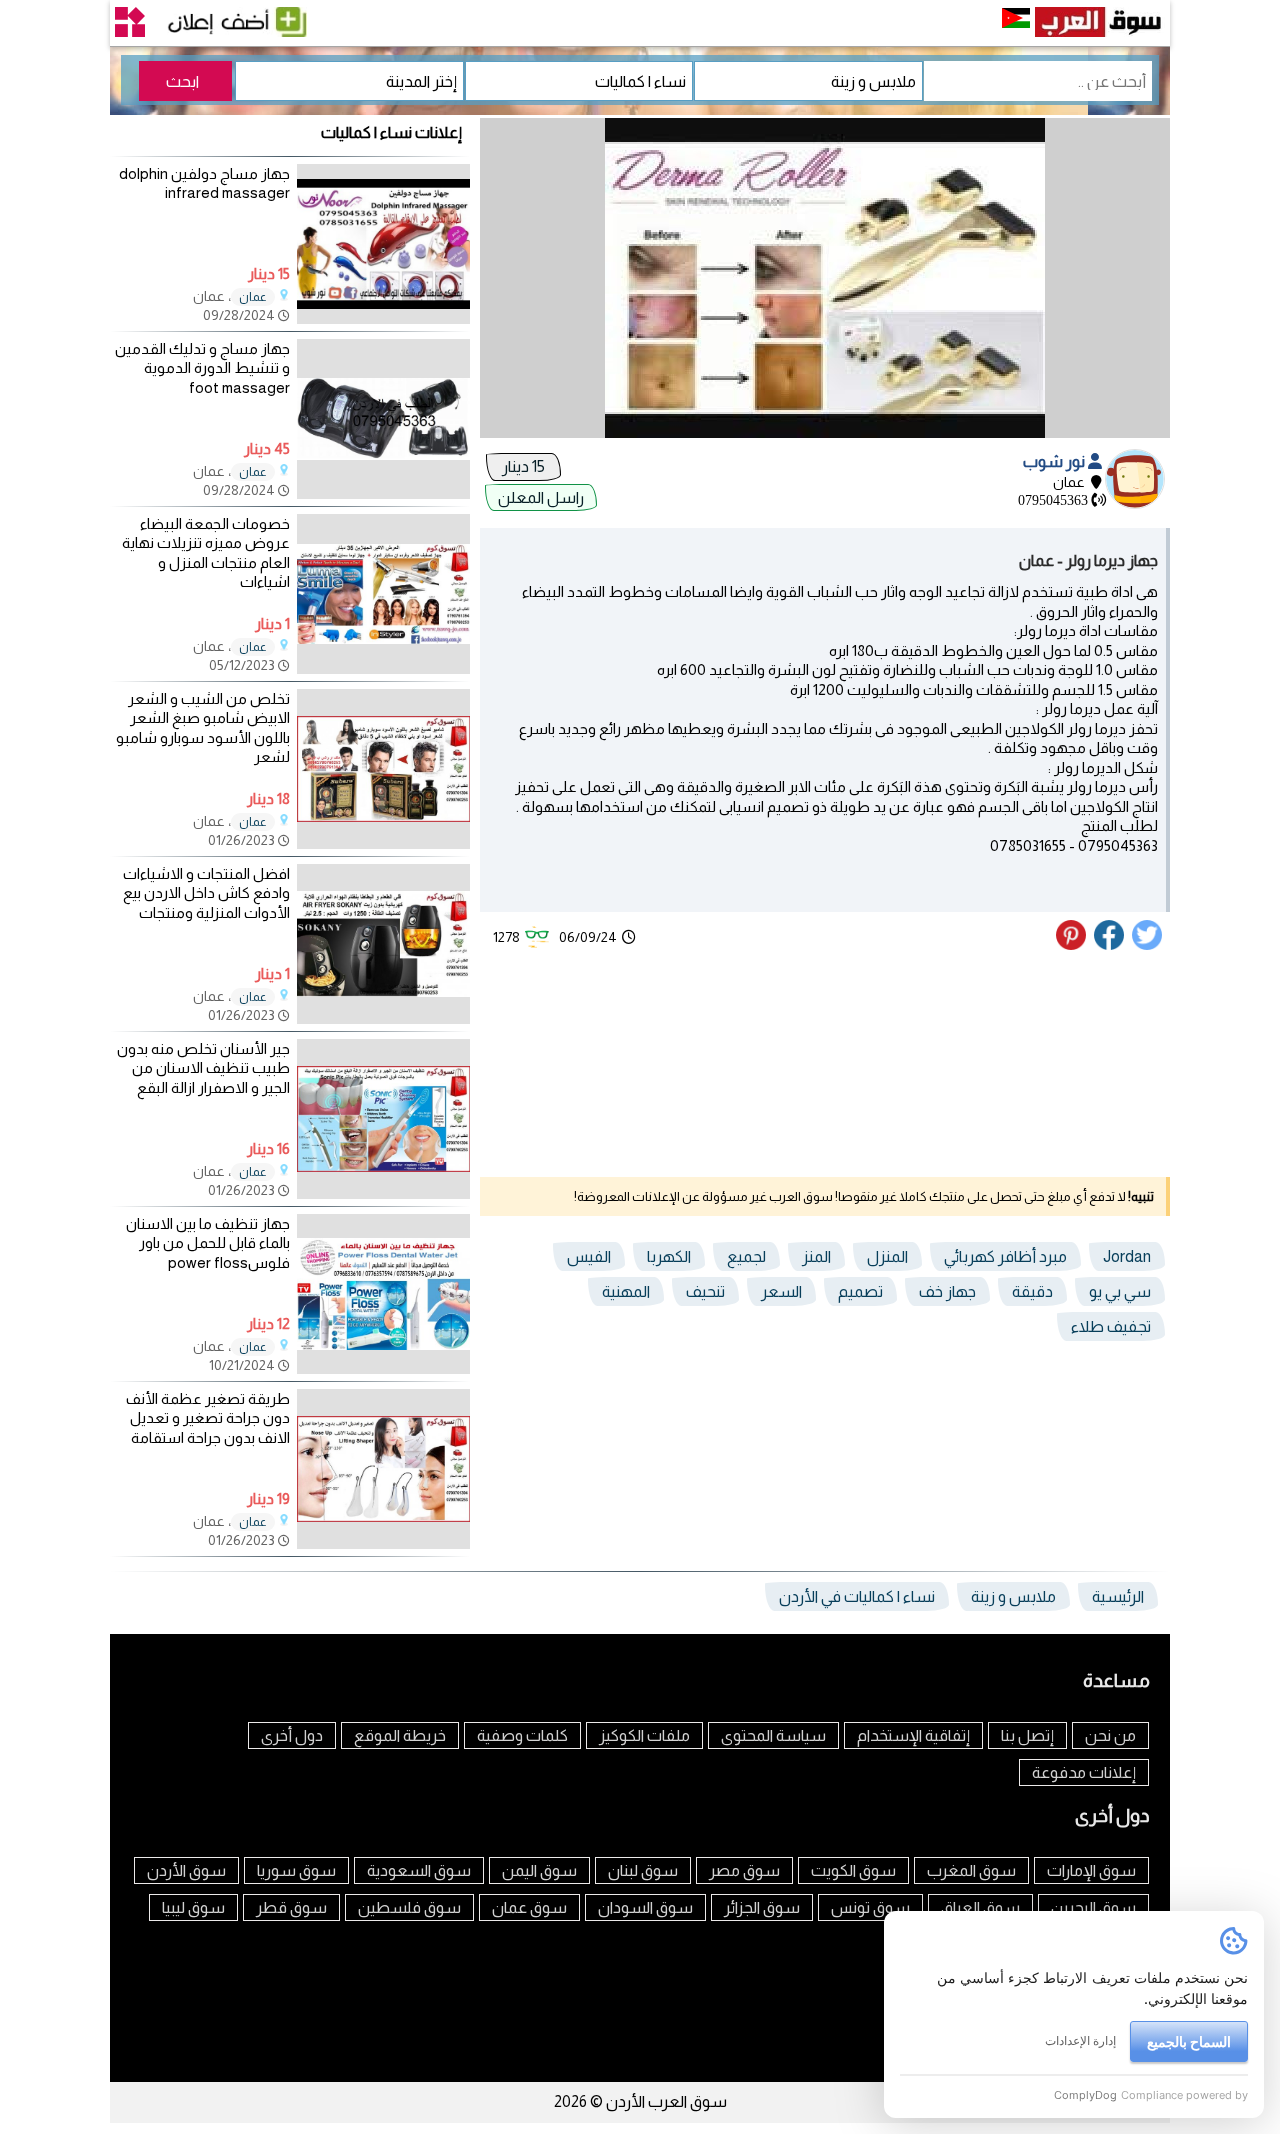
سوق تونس (870, 1907)
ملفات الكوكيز (644, 1735)
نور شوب (1055, 461)
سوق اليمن (539, 1870)
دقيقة (1032, 1291)
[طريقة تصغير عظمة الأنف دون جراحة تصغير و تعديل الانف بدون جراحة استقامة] (383, 1543)
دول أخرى (292, 1735)
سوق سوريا (296, 1870)
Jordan (1127, 1256)
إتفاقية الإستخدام (913, 1735)
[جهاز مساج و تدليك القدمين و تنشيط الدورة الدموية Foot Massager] (383, 493)
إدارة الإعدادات (1080, 2040)
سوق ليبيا (193, 1907)
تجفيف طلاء (1111, 1326)
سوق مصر (744, 1870)
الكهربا (669, 1256)
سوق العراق (980, 1907)
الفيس (589, 1256)
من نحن (1110, 1735)
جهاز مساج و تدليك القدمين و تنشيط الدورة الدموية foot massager (202, 368)
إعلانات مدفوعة (1084, 1772)
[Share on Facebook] (1110, 945)
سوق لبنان (643, 1870)
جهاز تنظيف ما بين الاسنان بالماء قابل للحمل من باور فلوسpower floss (208, 1243)
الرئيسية (1118, 1596)
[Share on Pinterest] (1073, 945)
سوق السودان (645, 1907)
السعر (781, 1291)
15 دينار (523, 466)
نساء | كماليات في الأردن (857, 1596)
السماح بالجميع (1189, 2041)
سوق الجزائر (762, 1907)
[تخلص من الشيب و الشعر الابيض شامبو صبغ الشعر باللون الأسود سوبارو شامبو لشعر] (383, 843)
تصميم (860, 1291)
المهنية (626, 1291)
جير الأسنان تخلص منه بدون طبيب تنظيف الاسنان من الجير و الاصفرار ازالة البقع (203, 1068)
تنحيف (705, 1291)
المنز (816, 1256)
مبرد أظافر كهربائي (1005, 1256)
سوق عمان (529, 1907)
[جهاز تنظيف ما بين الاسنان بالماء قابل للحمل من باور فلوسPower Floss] (383, 1368)
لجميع (746, 1256)
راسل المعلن (541, 497)
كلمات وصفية (522, 1735)
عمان (253, 297)
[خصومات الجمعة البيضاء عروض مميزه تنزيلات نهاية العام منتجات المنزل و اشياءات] (383, 668)
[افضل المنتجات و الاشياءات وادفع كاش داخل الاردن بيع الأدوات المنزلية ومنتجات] (383, 1018)
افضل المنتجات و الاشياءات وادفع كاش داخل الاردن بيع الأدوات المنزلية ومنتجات (206, 893)
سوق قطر (291, 1907)
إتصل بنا (1027, 1735)
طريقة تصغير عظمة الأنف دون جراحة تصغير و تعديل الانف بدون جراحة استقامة (208, 1418)
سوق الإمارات (1091, 1870)
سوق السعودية (419, 1870)
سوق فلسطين (409, 1907)
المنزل (887, 1256)
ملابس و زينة (1013, 1596)
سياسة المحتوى (773, 1735)
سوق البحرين (1093, 1907)
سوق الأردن (186, 1870)
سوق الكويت (853, 1870)
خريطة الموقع (400, 1735)
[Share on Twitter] (1148, 945)
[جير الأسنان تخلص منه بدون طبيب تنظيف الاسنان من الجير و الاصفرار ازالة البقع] (383, 1193)
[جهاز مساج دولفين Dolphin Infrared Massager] (383, 318)
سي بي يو (1120, 1291)
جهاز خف (947, 1291)
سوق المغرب (971, 1870)
